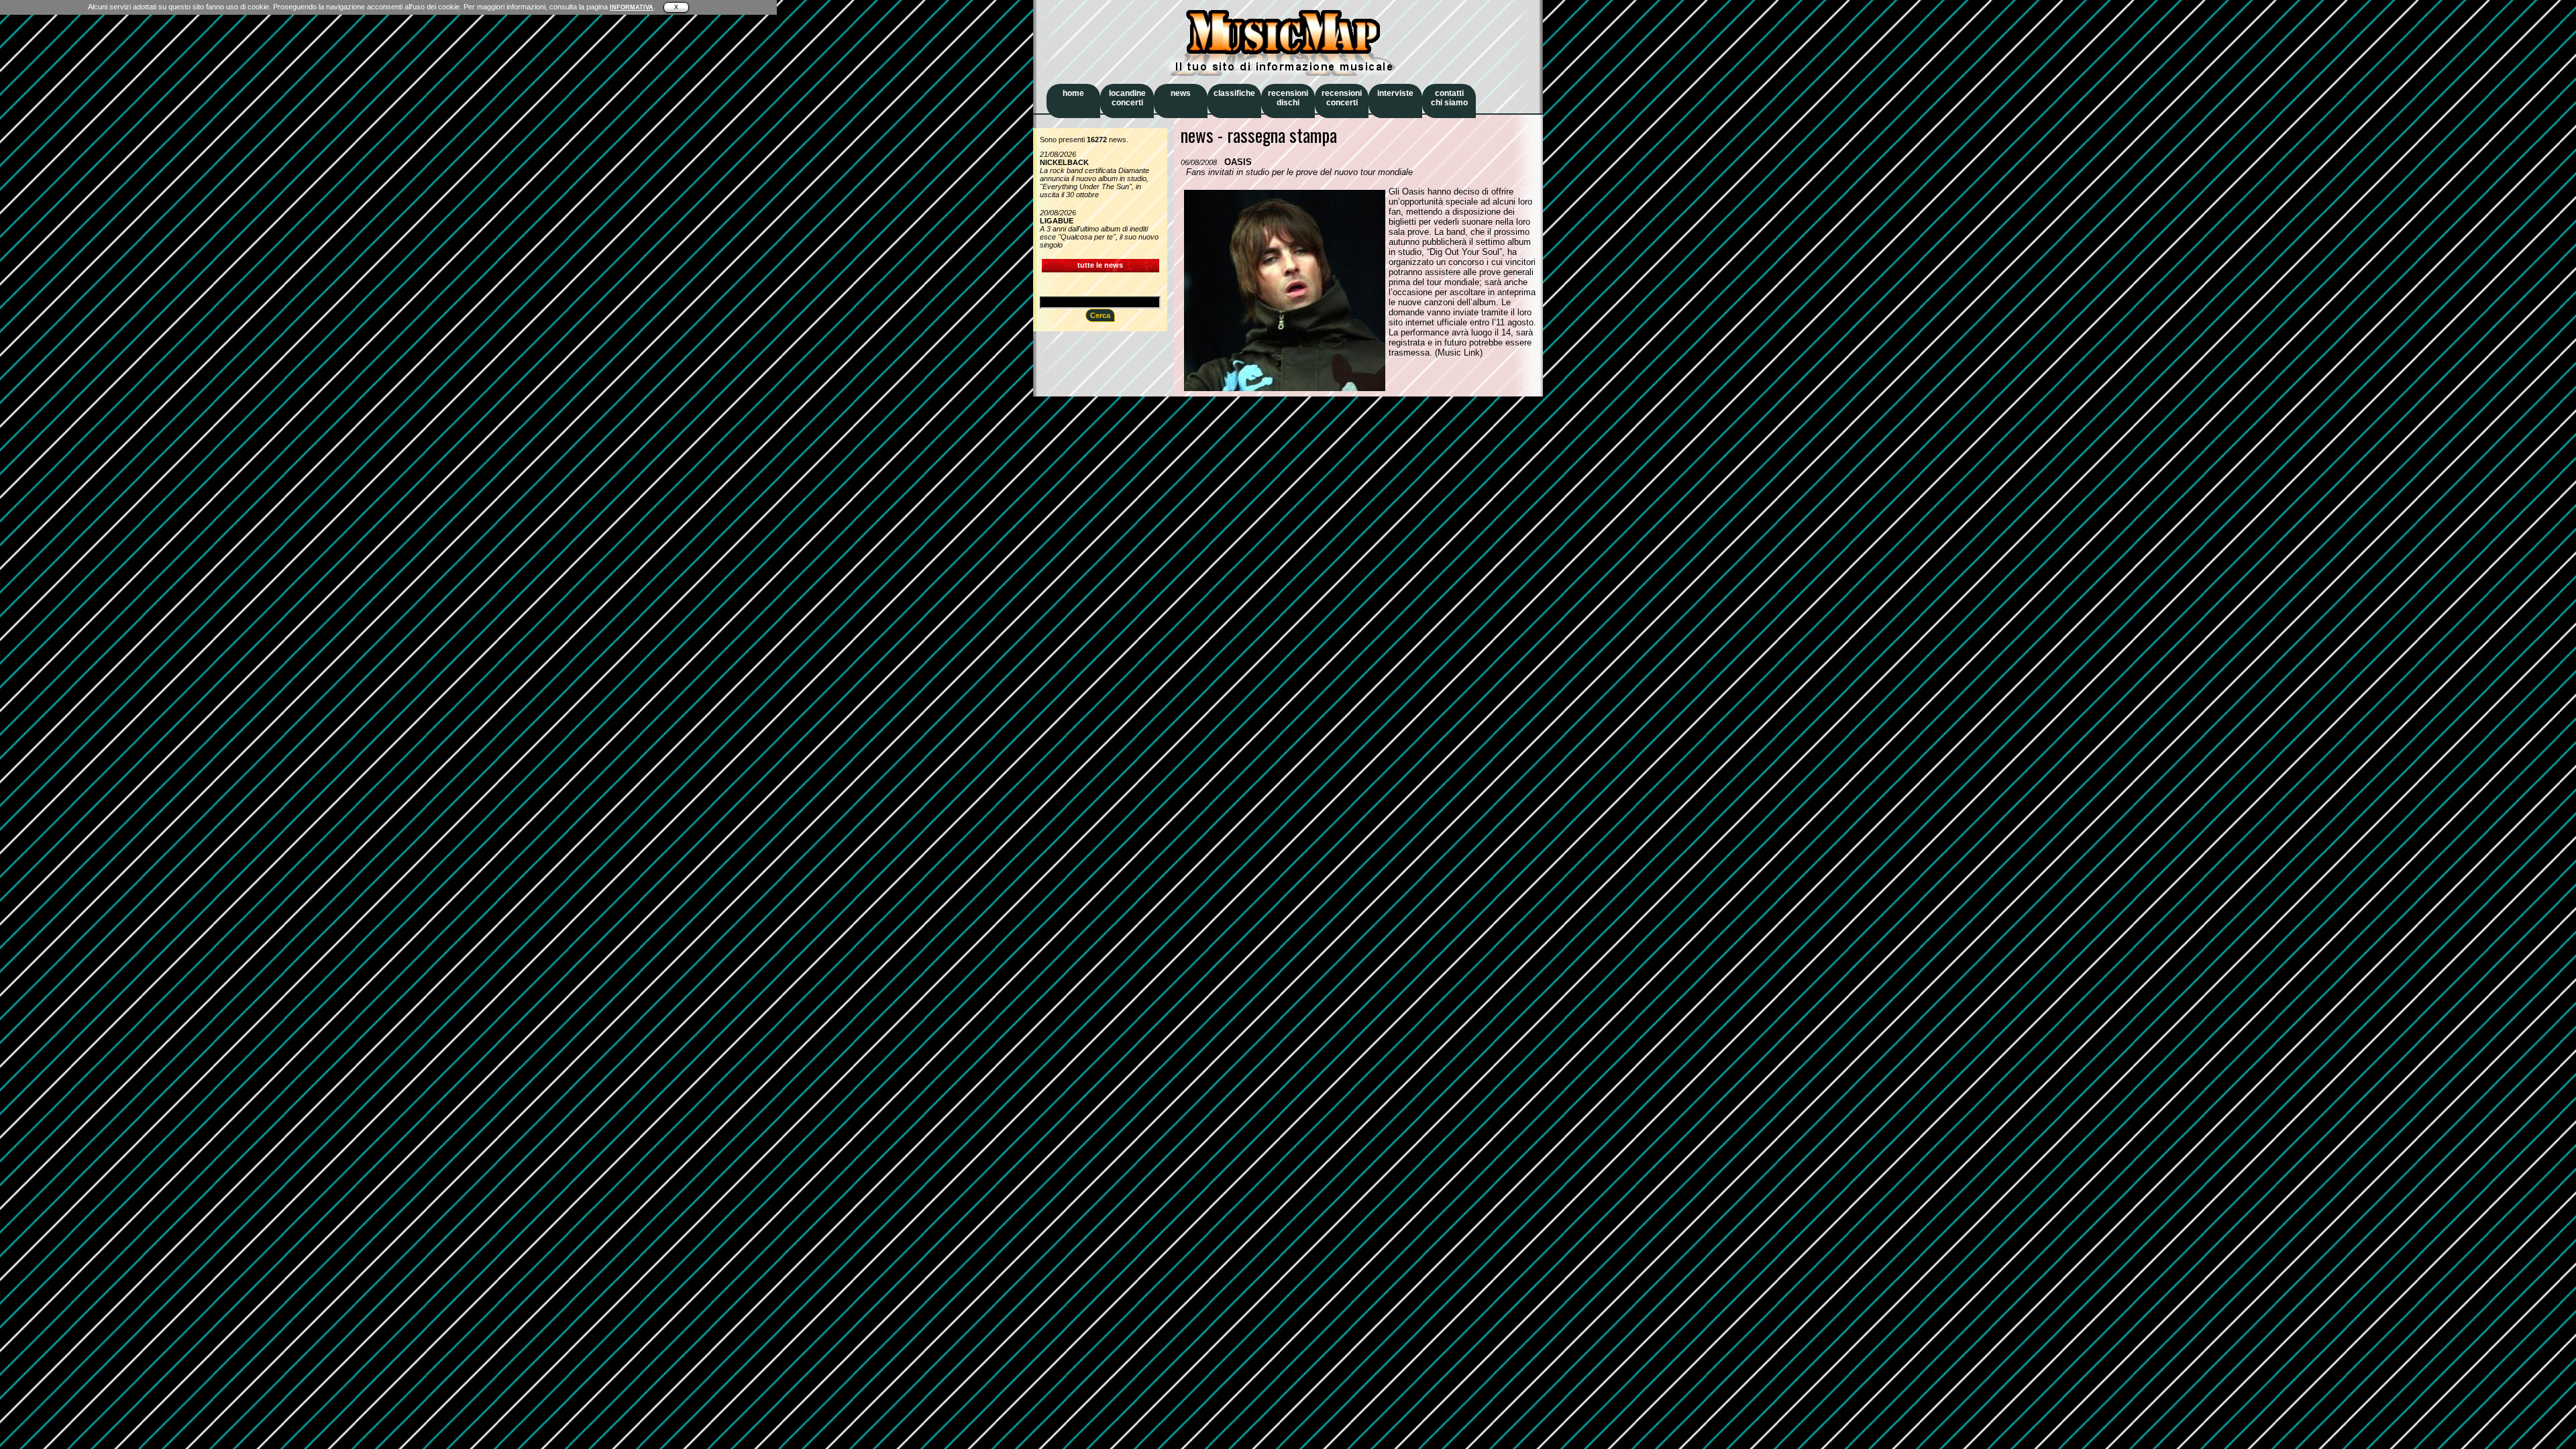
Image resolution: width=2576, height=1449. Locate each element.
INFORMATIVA (632, 7)
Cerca (1100, 315)
